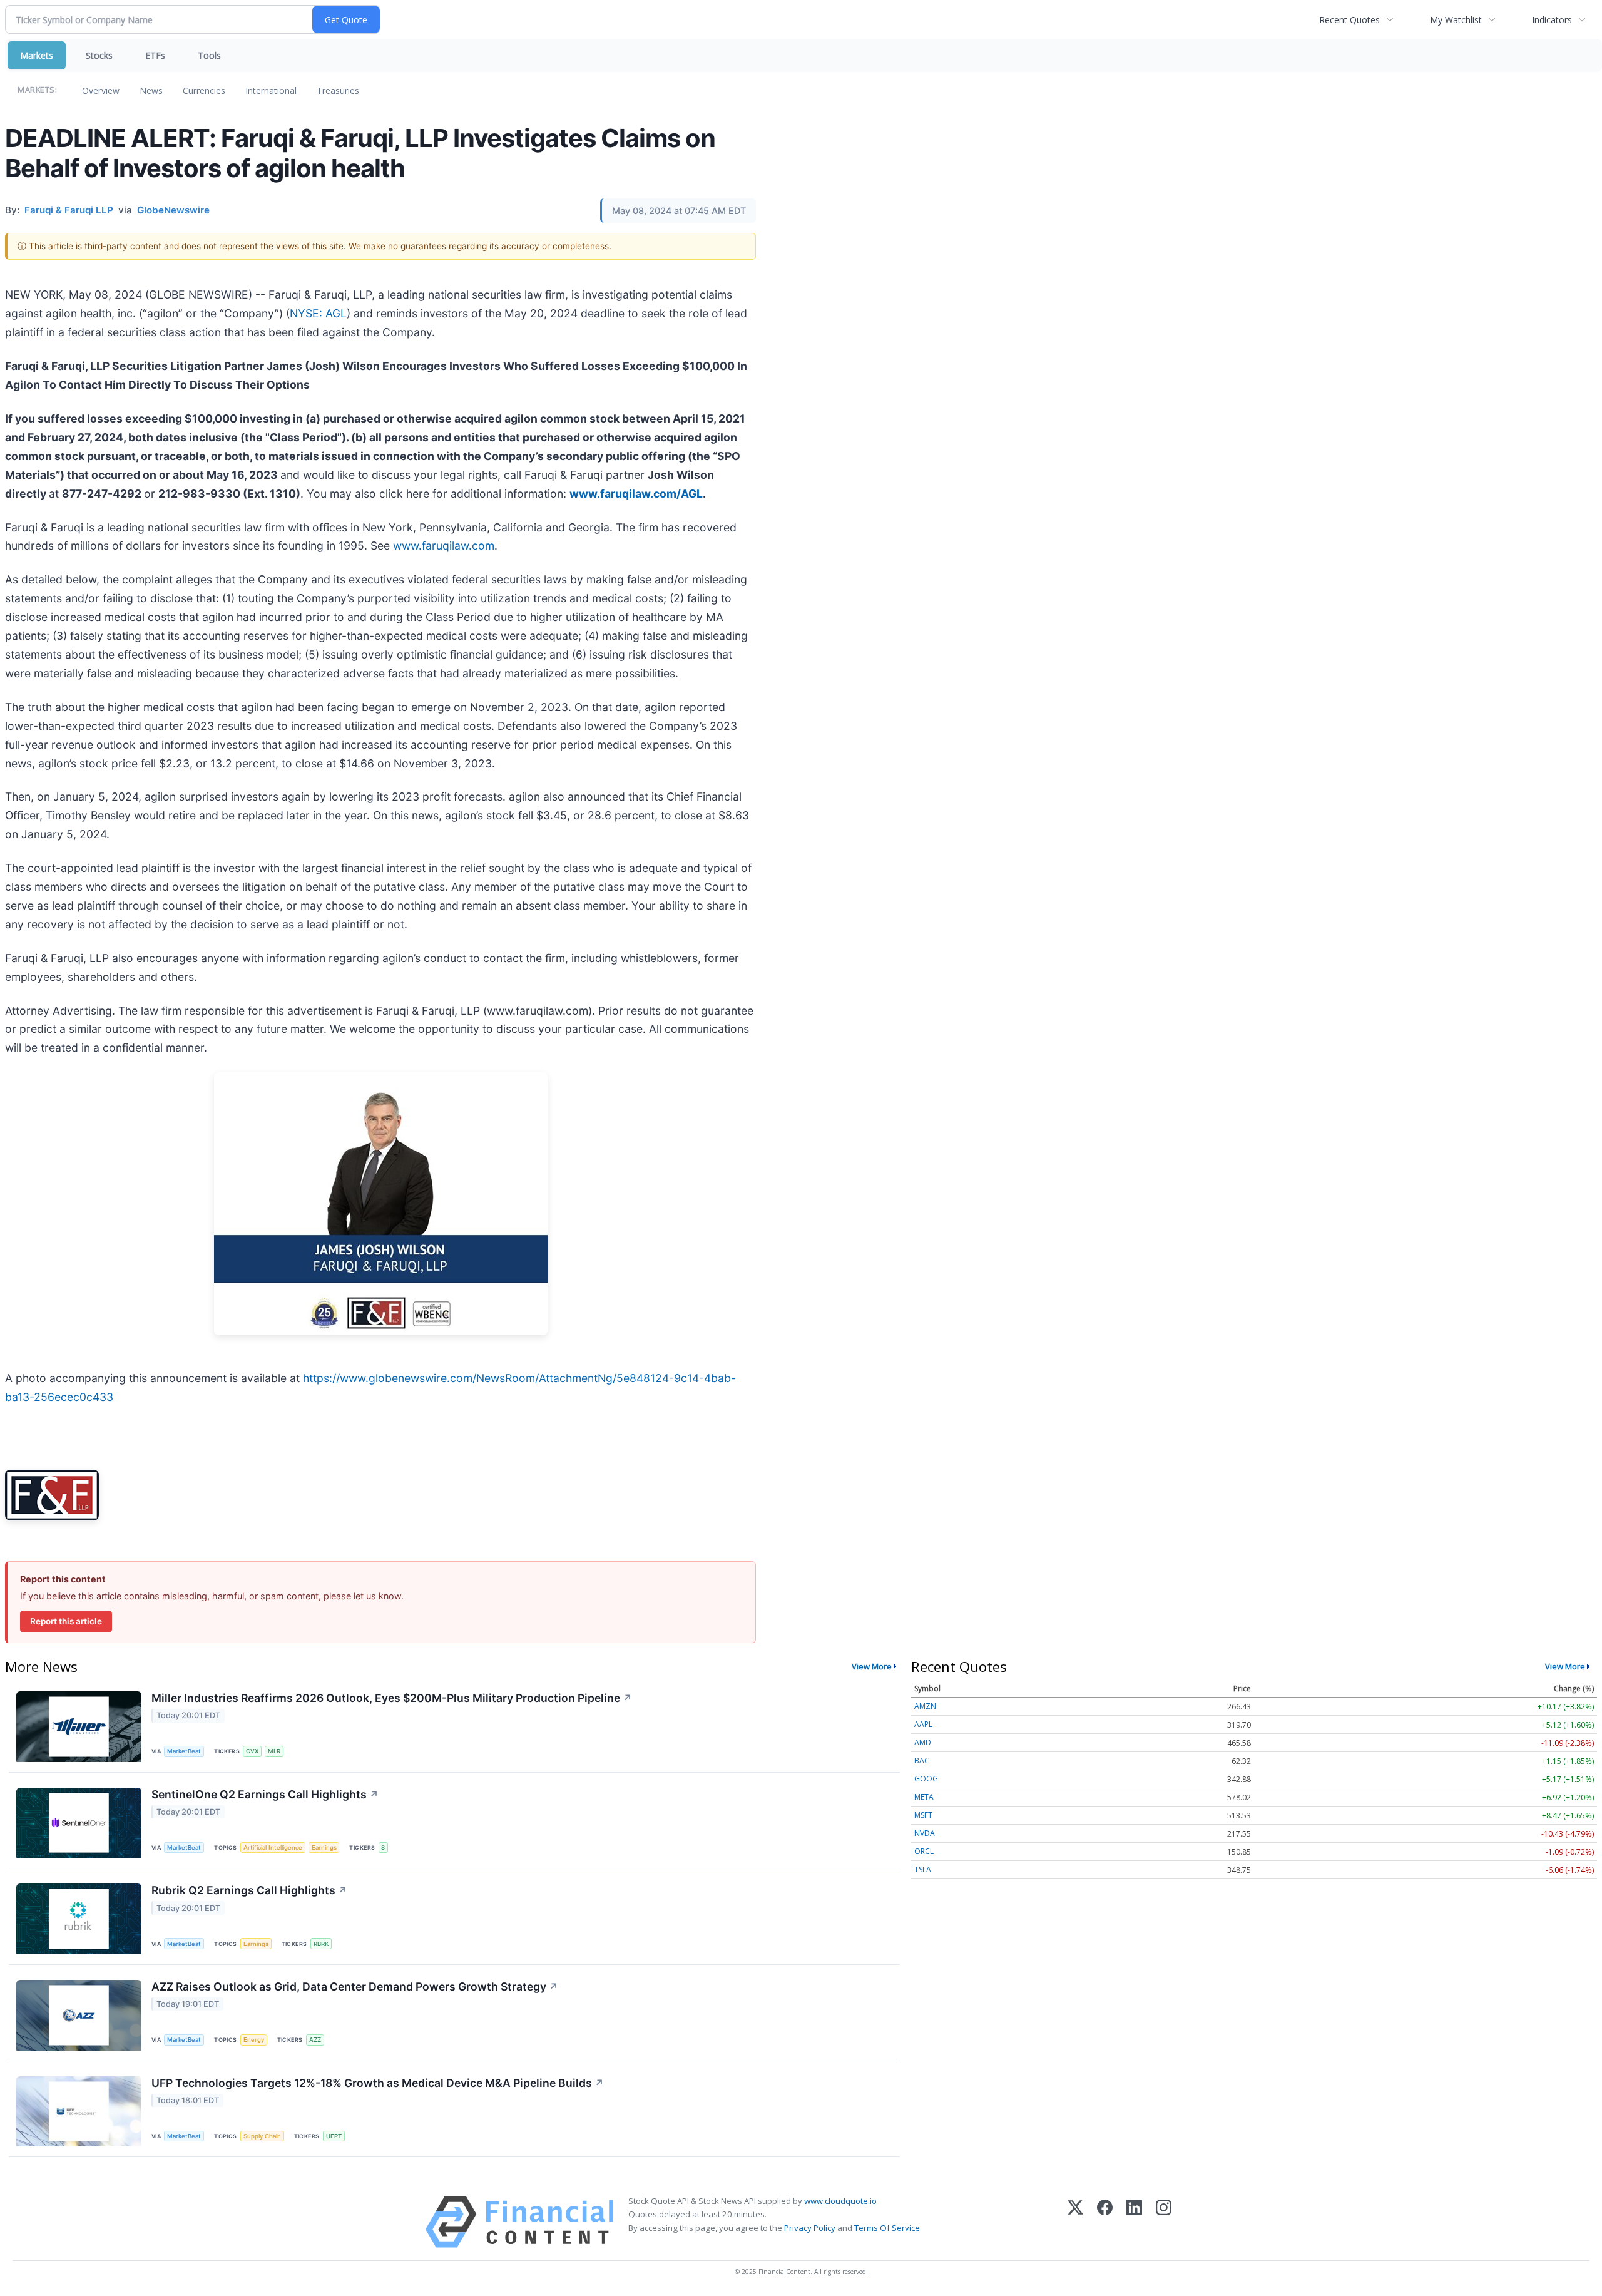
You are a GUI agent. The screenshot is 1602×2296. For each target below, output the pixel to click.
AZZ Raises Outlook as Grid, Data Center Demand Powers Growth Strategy (355, 1986)
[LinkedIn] (1134, 2222)
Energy (254, 2040)
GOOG (926, 1779)
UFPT (334, 2136)
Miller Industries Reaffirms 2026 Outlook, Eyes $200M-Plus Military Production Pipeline (392, 1698)
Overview (101, 90)
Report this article (66, 1621)
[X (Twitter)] (1075, 2222)
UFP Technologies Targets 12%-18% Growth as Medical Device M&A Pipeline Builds (378, 2083)
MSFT (923, 1815)
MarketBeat (184, 1751)
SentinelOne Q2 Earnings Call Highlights (265, 1794)
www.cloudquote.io (840, 2201)
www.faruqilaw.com (444, 546)
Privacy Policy (810, 2228)
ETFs (155, 55)
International (271, 90)
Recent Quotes (1349, 20)
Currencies (204, 90)
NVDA (925, 1833)
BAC (922, 1760)
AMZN (925, 1706)
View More (872, 1666)
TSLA (923, 1869)
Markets (37, 55)
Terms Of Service (887, 2228)
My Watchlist (1456, 20)
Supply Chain (262, 2136)
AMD (923, 1742)
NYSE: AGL (318, 313)
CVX (252, 1751)
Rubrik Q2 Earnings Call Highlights (249, 1890)
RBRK (321, 1944)
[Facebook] (1105, 2222)
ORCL (924, 1851)
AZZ (315, 2040)
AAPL (923, 1724)
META (924, 1797)
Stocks (99, 55)
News (151, 90)
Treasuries (338, 90)
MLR (274, 1751)
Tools (209, 55)
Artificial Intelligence (273, 1848)
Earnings (324, 1848)
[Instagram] (1164, 2222)
